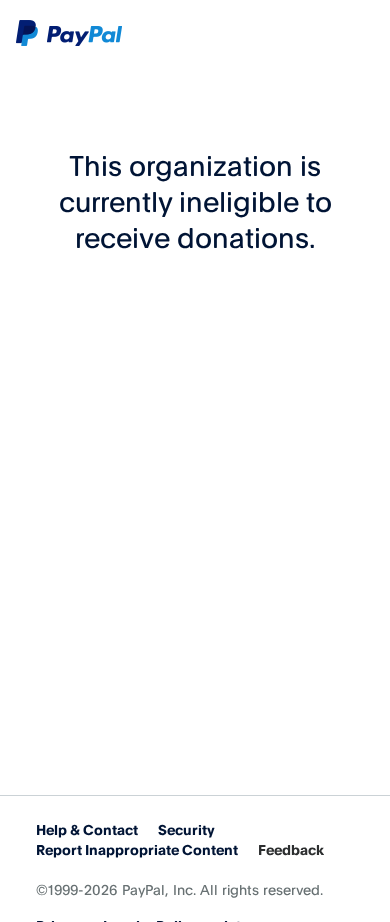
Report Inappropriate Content (137, 849)
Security (186, 829)
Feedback (291, 849)
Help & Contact (87, 829)
